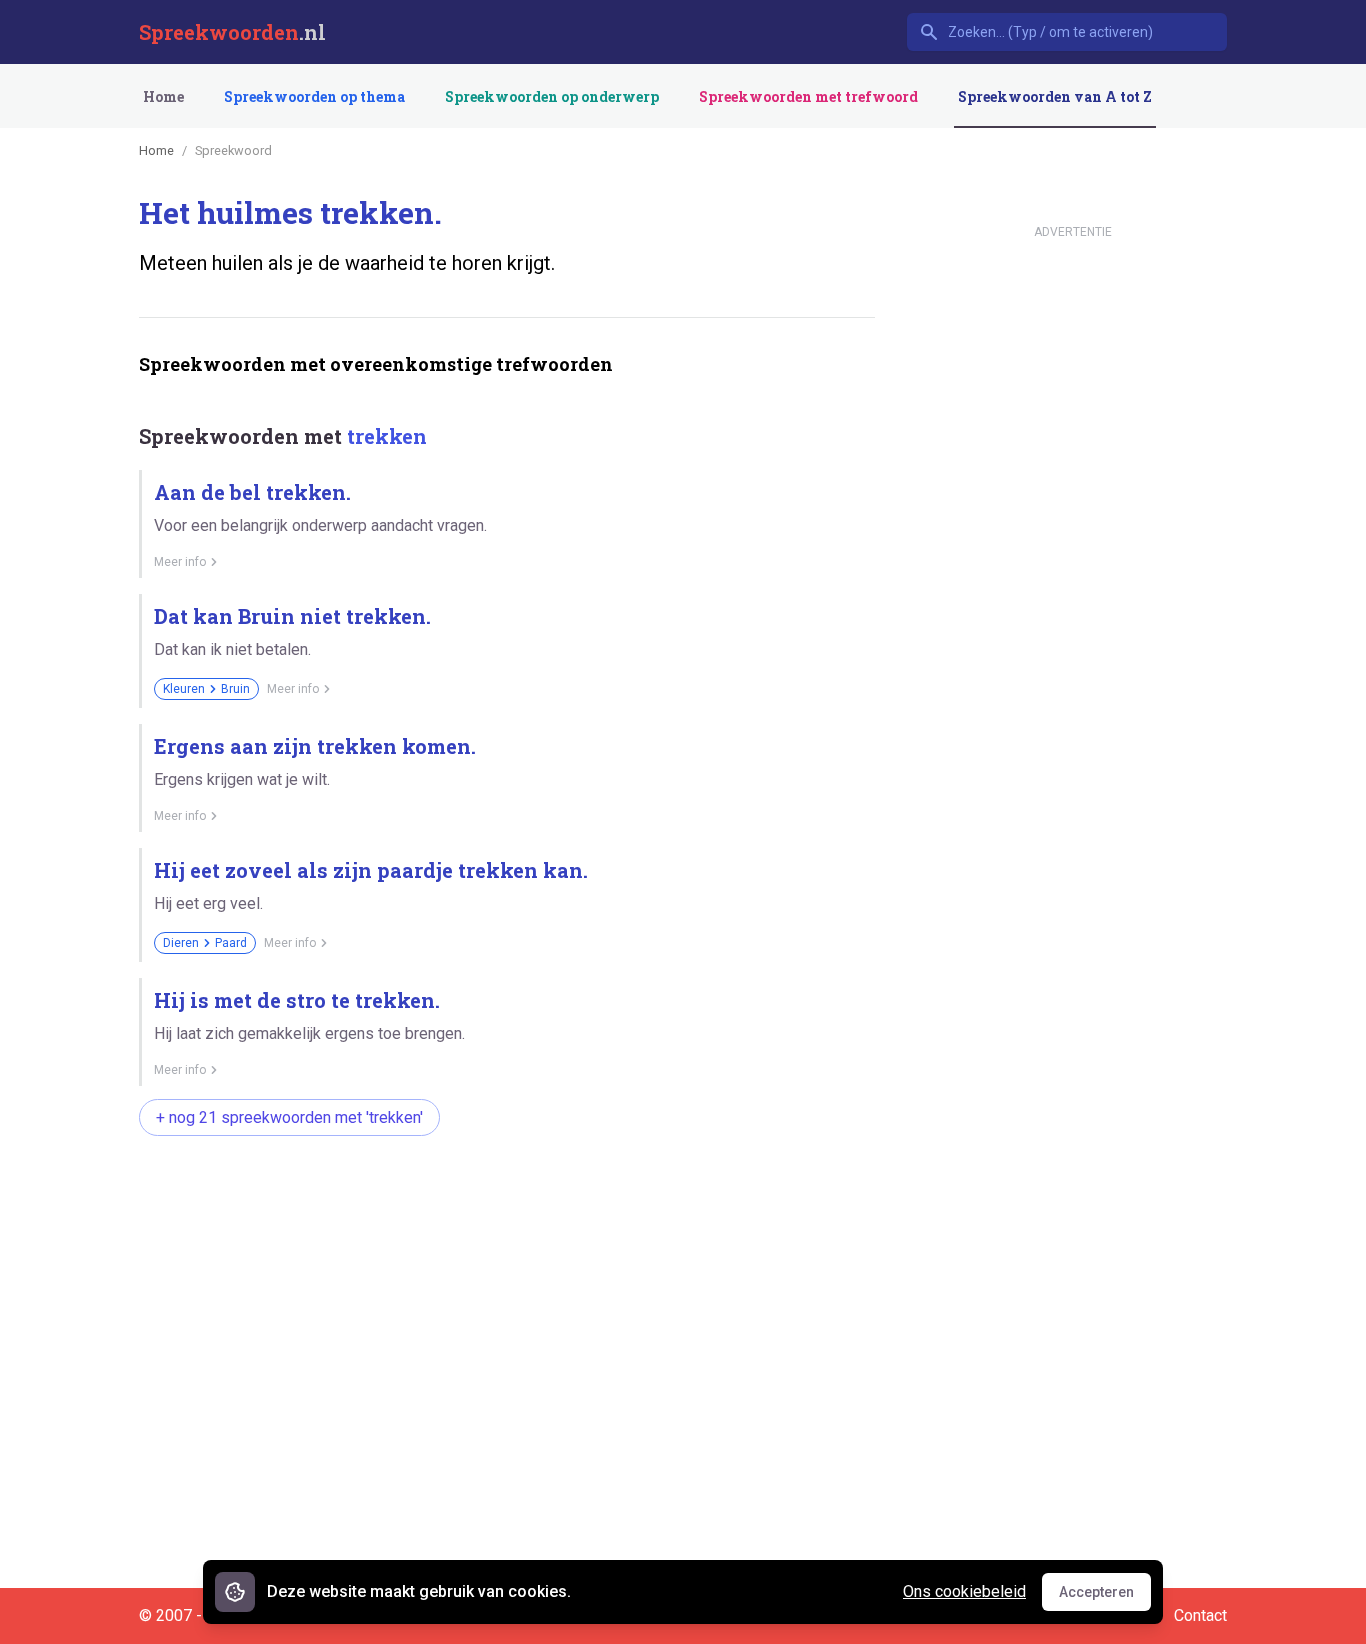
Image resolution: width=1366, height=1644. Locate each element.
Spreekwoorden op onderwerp (552, 96)
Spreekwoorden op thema (314, 96)
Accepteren (1105, 1597)
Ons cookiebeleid (964, 1591)
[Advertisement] (503, 1215)
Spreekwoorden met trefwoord (808, 96)
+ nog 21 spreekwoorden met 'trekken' (289, 1117)
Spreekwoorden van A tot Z (1055, 96)
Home (163, 96)
